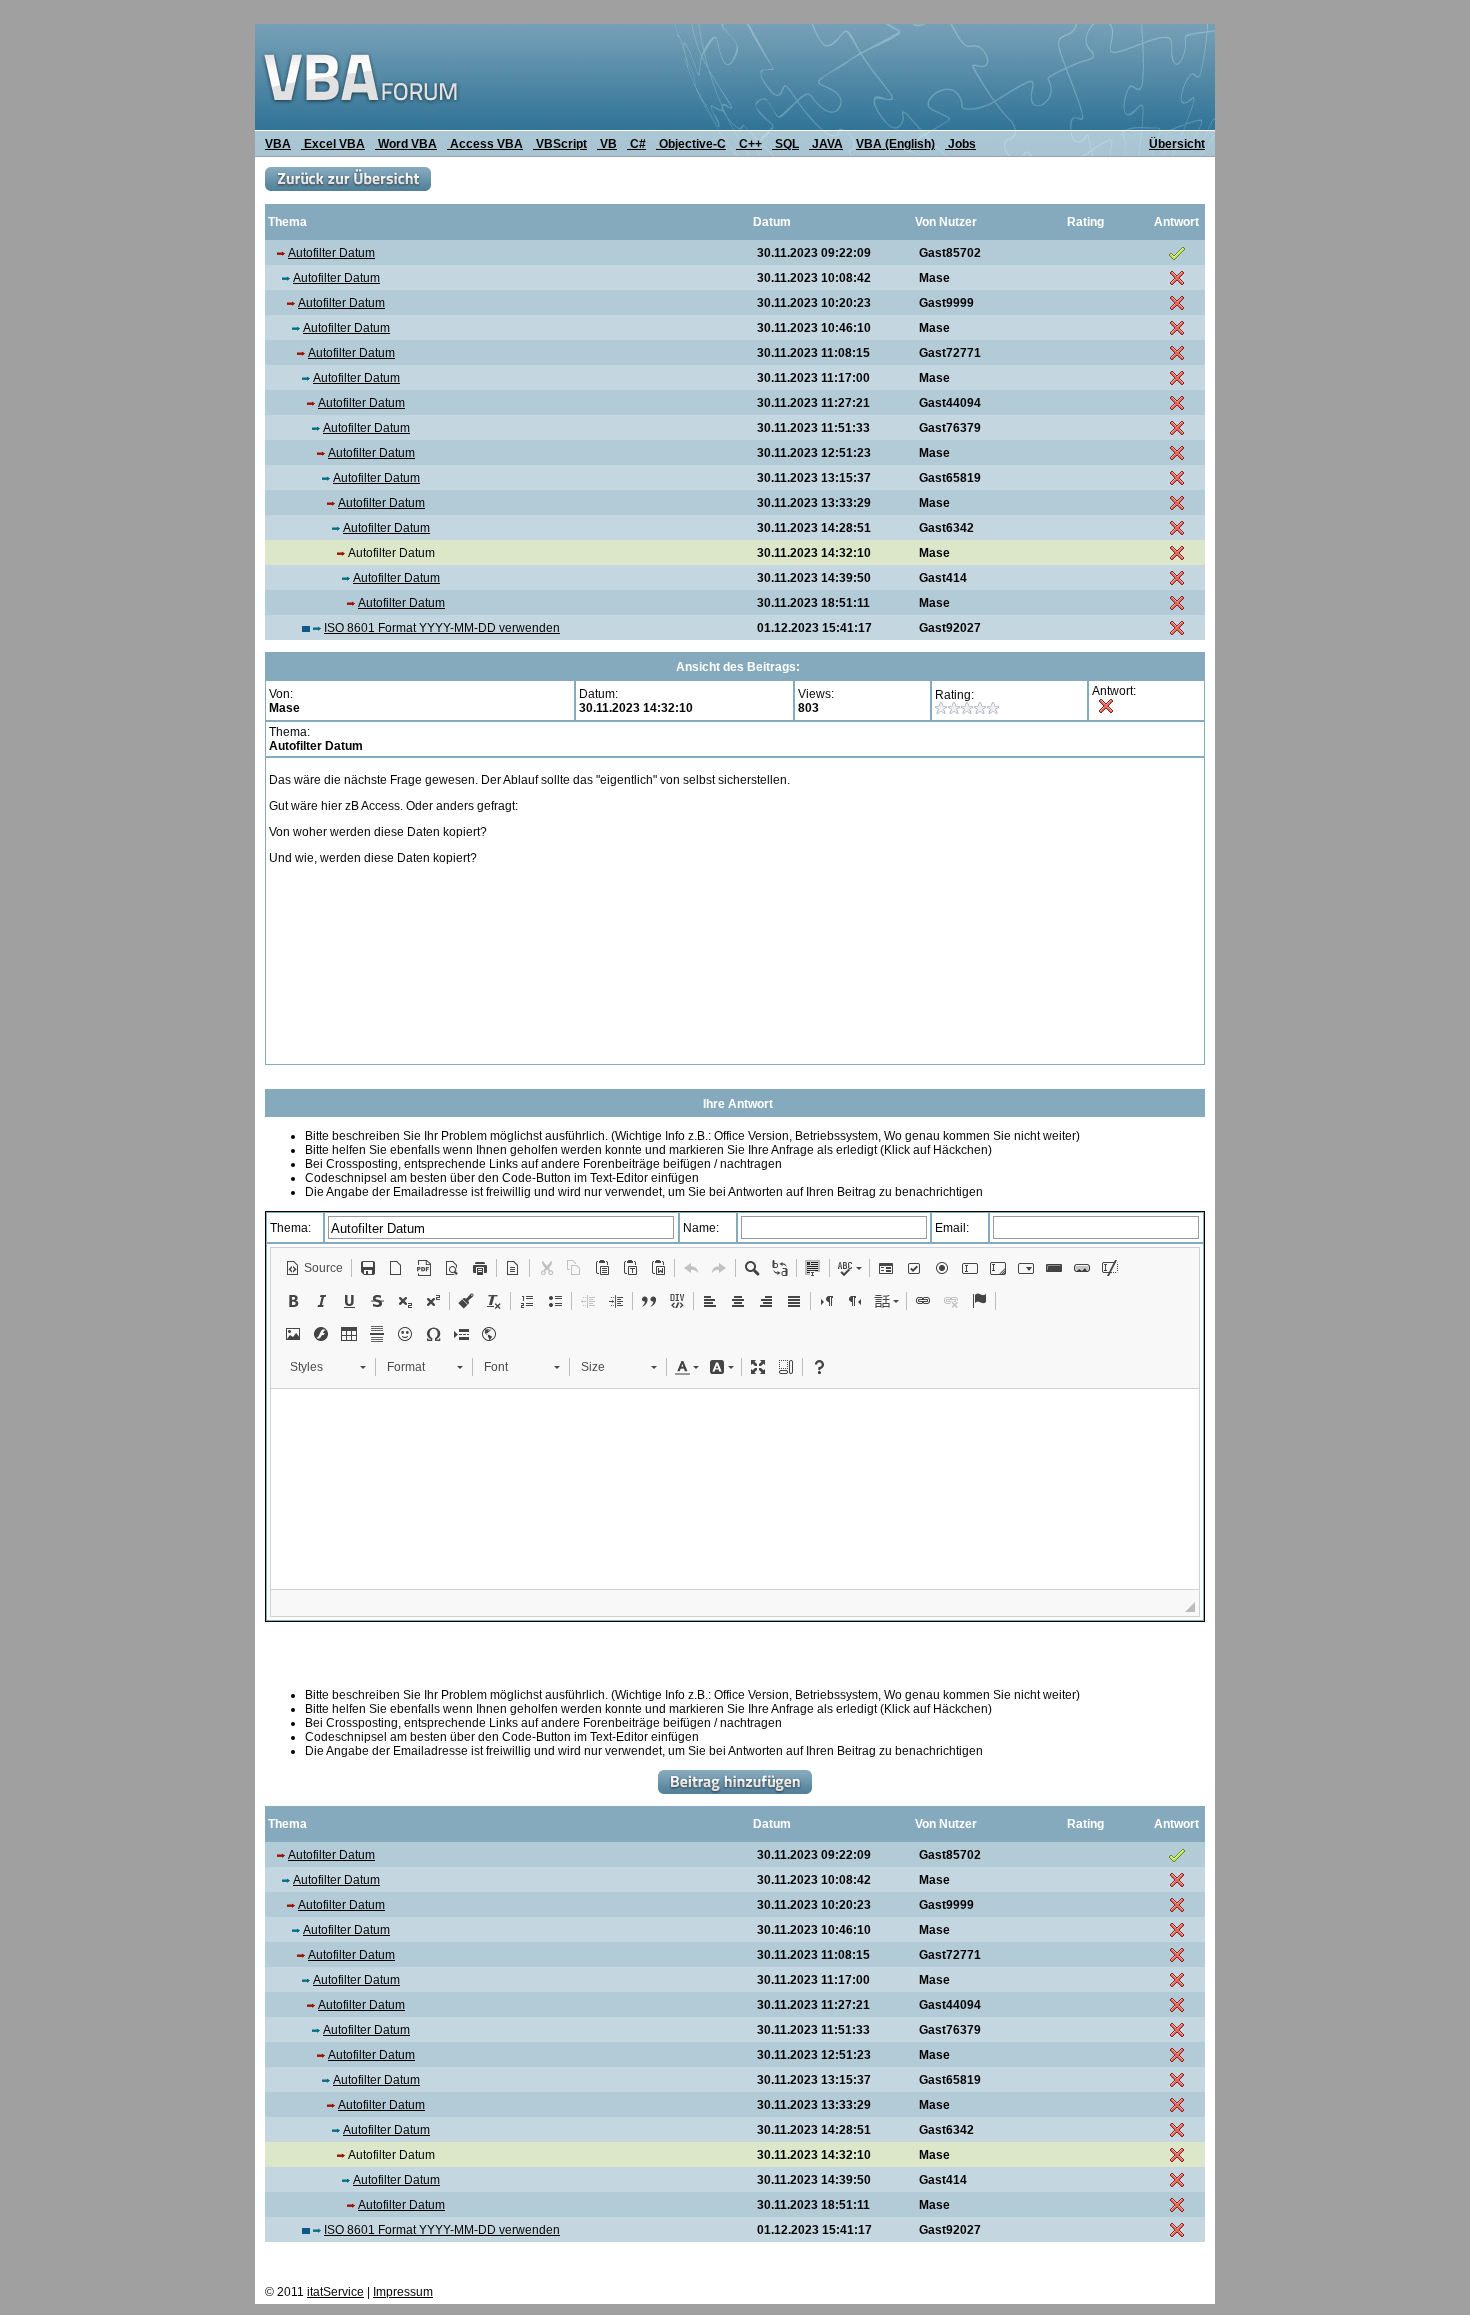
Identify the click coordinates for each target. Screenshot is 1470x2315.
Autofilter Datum (331, 253)
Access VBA (485, 144)
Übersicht (1177, 144)
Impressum (403, 2292)
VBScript (560, 144)
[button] (314, 1268)
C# (636, 144)
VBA (278, 144)
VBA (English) (895, 144)
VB (607, 144)
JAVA (826, 144)
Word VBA (406, 144)
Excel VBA (333, 144)
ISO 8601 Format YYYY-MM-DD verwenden (442, 628)
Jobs (960, 144)
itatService (335, 2292)
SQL (785, 144)
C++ (749, 144)
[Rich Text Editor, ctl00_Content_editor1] (735, 1489)
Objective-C (691, 144)
